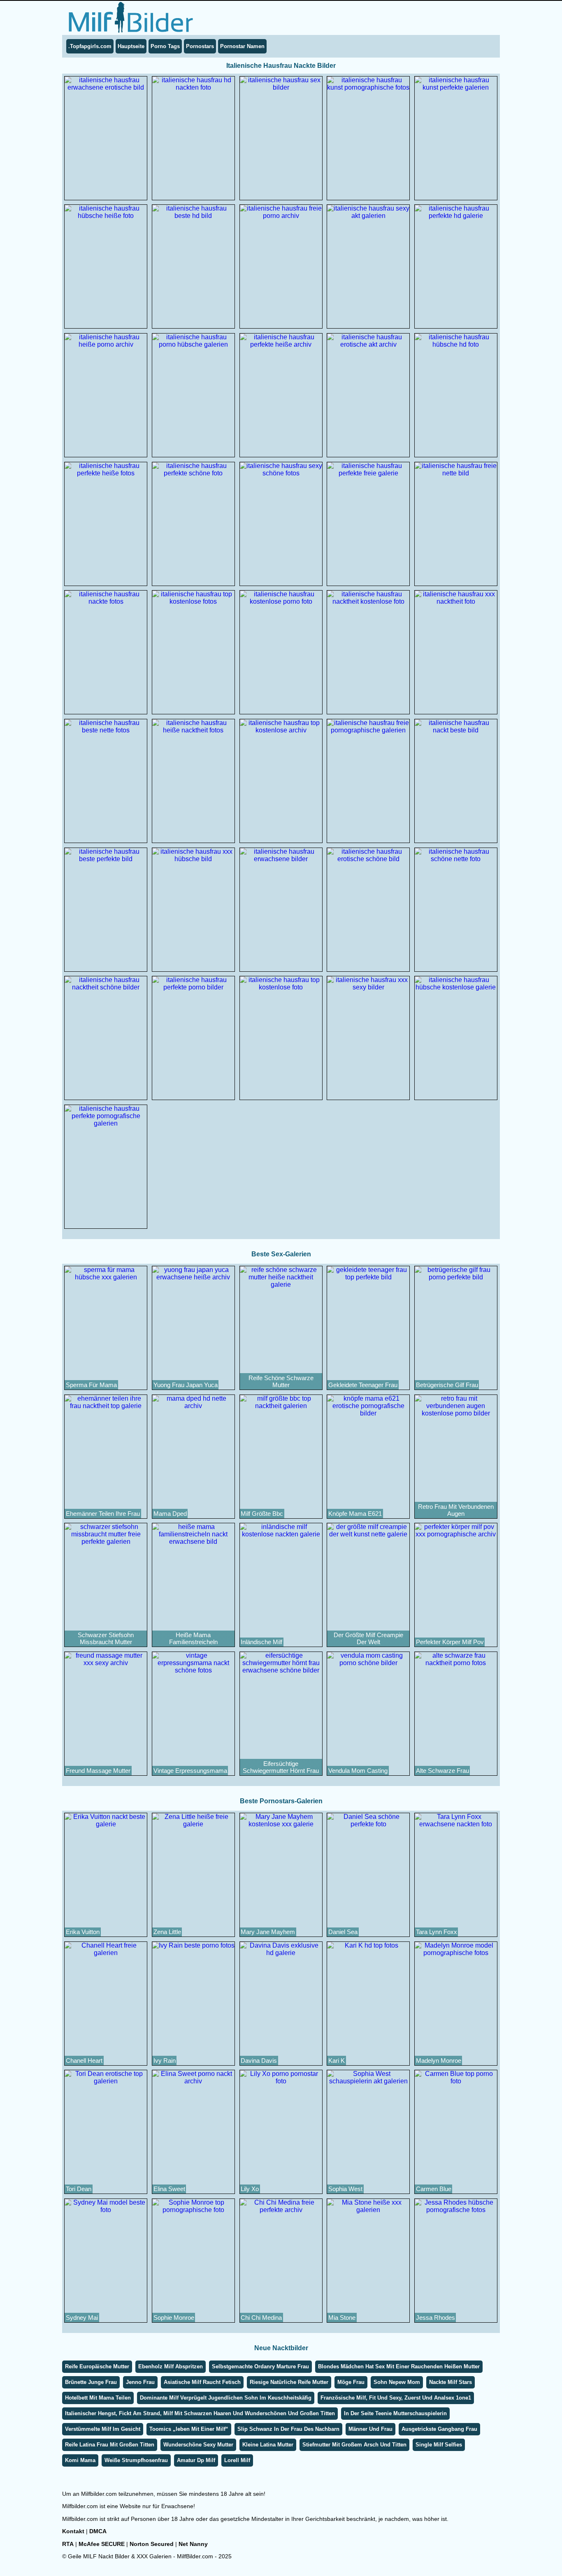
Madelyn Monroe (439, 2061)
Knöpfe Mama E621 (355, 1514)
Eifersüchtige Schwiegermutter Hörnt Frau (281, 1767)
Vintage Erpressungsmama (190, 1771)
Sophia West (345, 2189)
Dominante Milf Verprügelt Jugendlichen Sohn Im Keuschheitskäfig (226, 2398)
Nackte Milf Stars (451, 2382)
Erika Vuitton (83, 1932)
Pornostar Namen (242, 46)
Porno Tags (165, 46)
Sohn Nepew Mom (397, 2382)
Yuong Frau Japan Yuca (186, 1385)
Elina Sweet (169, 2189)
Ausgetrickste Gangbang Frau (439, 2429)
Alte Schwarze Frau (442, 1771)
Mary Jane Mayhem (268, 1932)
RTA (68, 2544)
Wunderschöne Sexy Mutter (198, 2445)
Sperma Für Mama (91, 1385)
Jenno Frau (140, 2382)
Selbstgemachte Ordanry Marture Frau (260, 2366)
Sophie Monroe (174, 2318)
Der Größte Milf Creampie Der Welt (368, 1638)
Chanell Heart (84, 2061)
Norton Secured (152, 2544)
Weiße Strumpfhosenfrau (136, 2460)
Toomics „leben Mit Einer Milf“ (189, 2429)
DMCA (98, 2531)
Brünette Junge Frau (91, 2382)
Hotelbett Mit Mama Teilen (98, 2398)
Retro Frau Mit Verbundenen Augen (456, 1510)
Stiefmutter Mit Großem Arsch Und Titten (354, 2445)
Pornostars (200, 46)
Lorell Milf (237, 2460)
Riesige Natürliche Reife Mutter (289, 2382)
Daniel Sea (343, 1932)
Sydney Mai (82, 2318)
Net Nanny (193, 2544)
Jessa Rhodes (435, 2318)
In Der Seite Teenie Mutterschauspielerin (395, 2413)
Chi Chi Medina (261, 2318)
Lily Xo (250, 2189)
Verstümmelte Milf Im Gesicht (103, 2429)
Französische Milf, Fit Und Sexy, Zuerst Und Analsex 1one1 (396, 2398)
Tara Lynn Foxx (437, 1932)
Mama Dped (170, 1514)
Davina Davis (259, 2061)
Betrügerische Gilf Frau (447, 1385)
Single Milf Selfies (439, 2445)
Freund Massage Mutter (98, 1771)
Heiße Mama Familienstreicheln (193, 1638)
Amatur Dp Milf (196, 2460)
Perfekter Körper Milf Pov (450, 1642)
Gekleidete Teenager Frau (363, 1385)
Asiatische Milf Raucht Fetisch (202, 2382)
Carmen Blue (434, 2189)
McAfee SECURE (102, 2544)
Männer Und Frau (370, 2429)
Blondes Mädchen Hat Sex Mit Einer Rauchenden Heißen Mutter (399, 2366)
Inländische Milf (261, 1642)
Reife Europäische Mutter (97, 2366)
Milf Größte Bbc (262, 1514)
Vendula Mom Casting (358, 1771)
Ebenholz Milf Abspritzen (171, 2366)
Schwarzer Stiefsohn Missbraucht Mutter (106, 1638)
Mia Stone (342, 2318)
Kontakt (73, 2531)
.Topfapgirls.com (90, 46)
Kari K (337, 2061)
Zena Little (167, 1932)
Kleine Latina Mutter (268, 2445)
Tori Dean (79, 2189)
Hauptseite (131, 46)
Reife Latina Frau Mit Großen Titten (110, 2445)
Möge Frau (351, 2382)
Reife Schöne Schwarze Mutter (281, 1381)
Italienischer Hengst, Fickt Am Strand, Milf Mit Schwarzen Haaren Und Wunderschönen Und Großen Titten (200, 2413)
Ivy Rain (165, 2061)
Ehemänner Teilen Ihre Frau (103, 1514)
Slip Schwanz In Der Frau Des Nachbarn (288, 2429)
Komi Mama (80, 2460)
